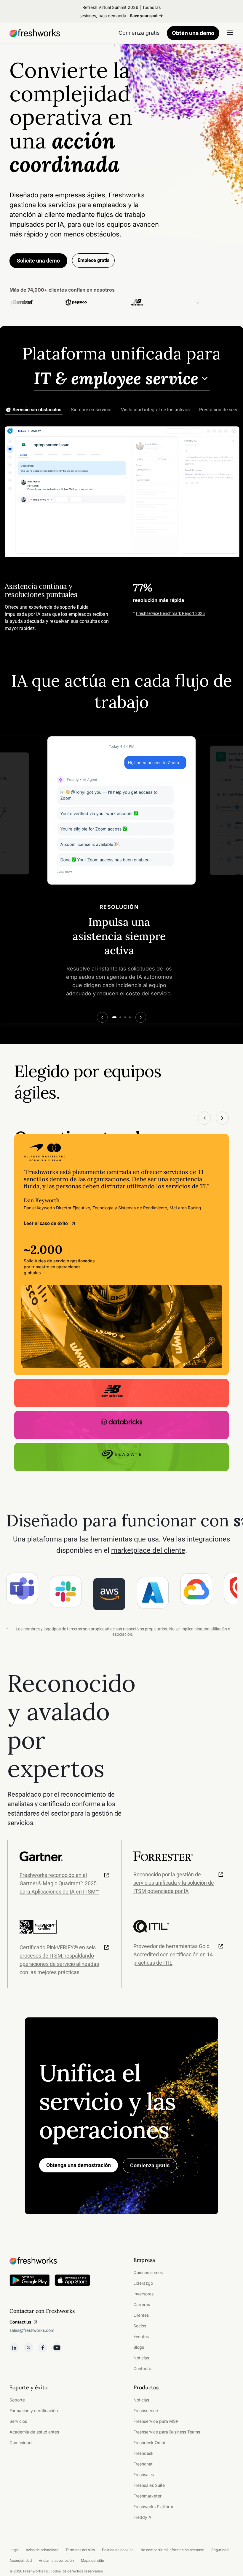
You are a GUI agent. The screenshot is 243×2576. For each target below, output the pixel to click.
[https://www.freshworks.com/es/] (35, 33)
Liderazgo (143, 2283)
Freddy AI (143, 2517)
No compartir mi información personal (172, 2550)
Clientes (141, 2315)
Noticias (141, 2358)
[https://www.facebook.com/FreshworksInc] (43, 2348)
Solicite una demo (38, 261)
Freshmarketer (147, 2496)
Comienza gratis (150, 2165)
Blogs (139, 2347)
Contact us (20, 2322)
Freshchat (143, 2464)
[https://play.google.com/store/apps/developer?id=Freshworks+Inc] (30, 2281)
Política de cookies (118, 2550)
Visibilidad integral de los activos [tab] (155, 410)
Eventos (141, 2336)
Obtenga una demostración (79, 2165)
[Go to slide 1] (114, 1017)
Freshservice (146, 2410)
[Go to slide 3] (125, 1017)
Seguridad (220, 2550)
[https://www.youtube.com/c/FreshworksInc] (57, 2348)
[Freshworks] (60, 2261)
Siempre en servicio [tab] (91, 410)
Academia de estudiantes (34, 2432)
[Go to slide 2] (120, 1017)
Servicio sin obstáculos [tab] (37, 410)
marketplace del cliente (148, 1550)
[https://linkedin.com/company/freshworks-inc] (14, 2348)
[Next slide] (141, 1017)
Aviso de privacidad (42, 2550)
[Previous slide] (102, 1017)
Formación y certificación (34, 2410)
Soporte (17, 2400)
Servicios (18, 2421)
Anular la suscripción (56, 2560)
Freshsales (144, 2475)
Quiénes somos (148, 2272)
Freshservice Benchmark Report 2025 (170, 613)
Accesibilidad (21, 2560)
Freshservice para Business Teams (167, 2432)
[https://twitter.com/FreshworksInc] (28, 2348)
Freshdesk (143, 2453)
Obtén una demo (193, 33)
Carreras (142, 2304)
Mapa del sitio (92, 2560)
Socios (140, 2326)
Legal (14, 2550)
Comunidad (21, 2443)
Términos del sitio (80, 2550)
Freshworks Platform (153, 2507)
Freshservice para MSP (156, 2421)
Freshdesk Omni (149, 2443)
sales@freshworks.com (32, 2330)
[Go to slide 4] (130, 1017)
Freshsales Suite (149, 2485)
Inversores (143, 2294)
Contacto (142, 2368)
